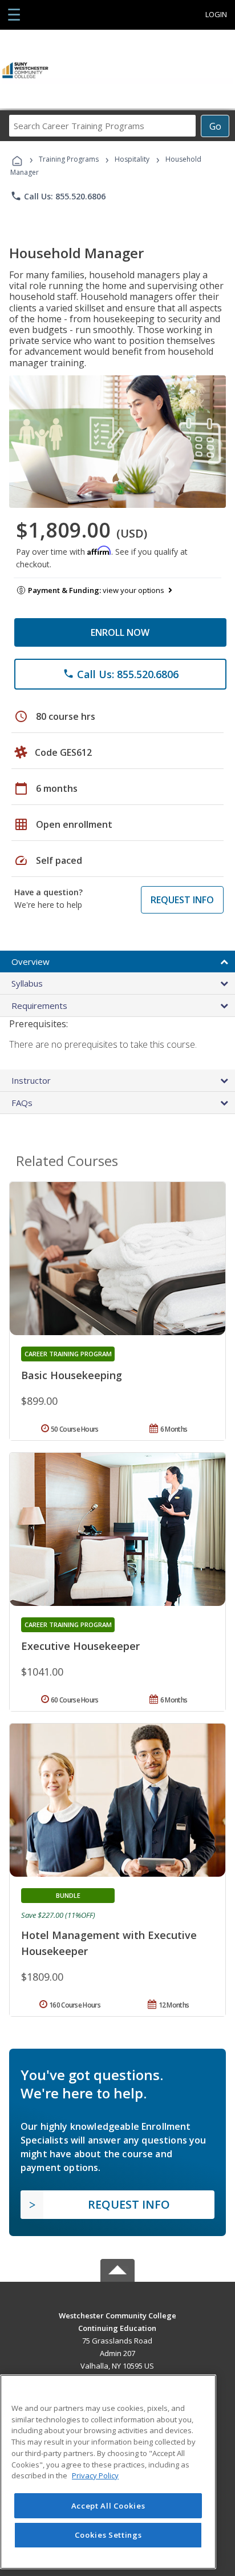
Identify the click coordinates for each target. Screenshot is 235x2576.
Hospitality (133, 159)
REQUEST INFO (182, 900)
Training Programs (69, 159)
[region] (108, 2472)
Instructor (31, 1080)
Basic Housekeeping (72, 1375)
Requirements (39, 1005)
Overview (31, 962)
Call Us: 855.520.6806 (58, 196)
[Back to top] (117, 2315)
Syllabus (27, 983)
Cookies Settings (108, 2535)
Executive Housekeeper (80, 1646)
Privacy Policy (95, 2475)
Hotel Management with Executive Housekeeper (109, 1943)
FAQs (22, 1103)
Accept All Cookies (108, 2506)
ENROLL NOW (120, 632)
